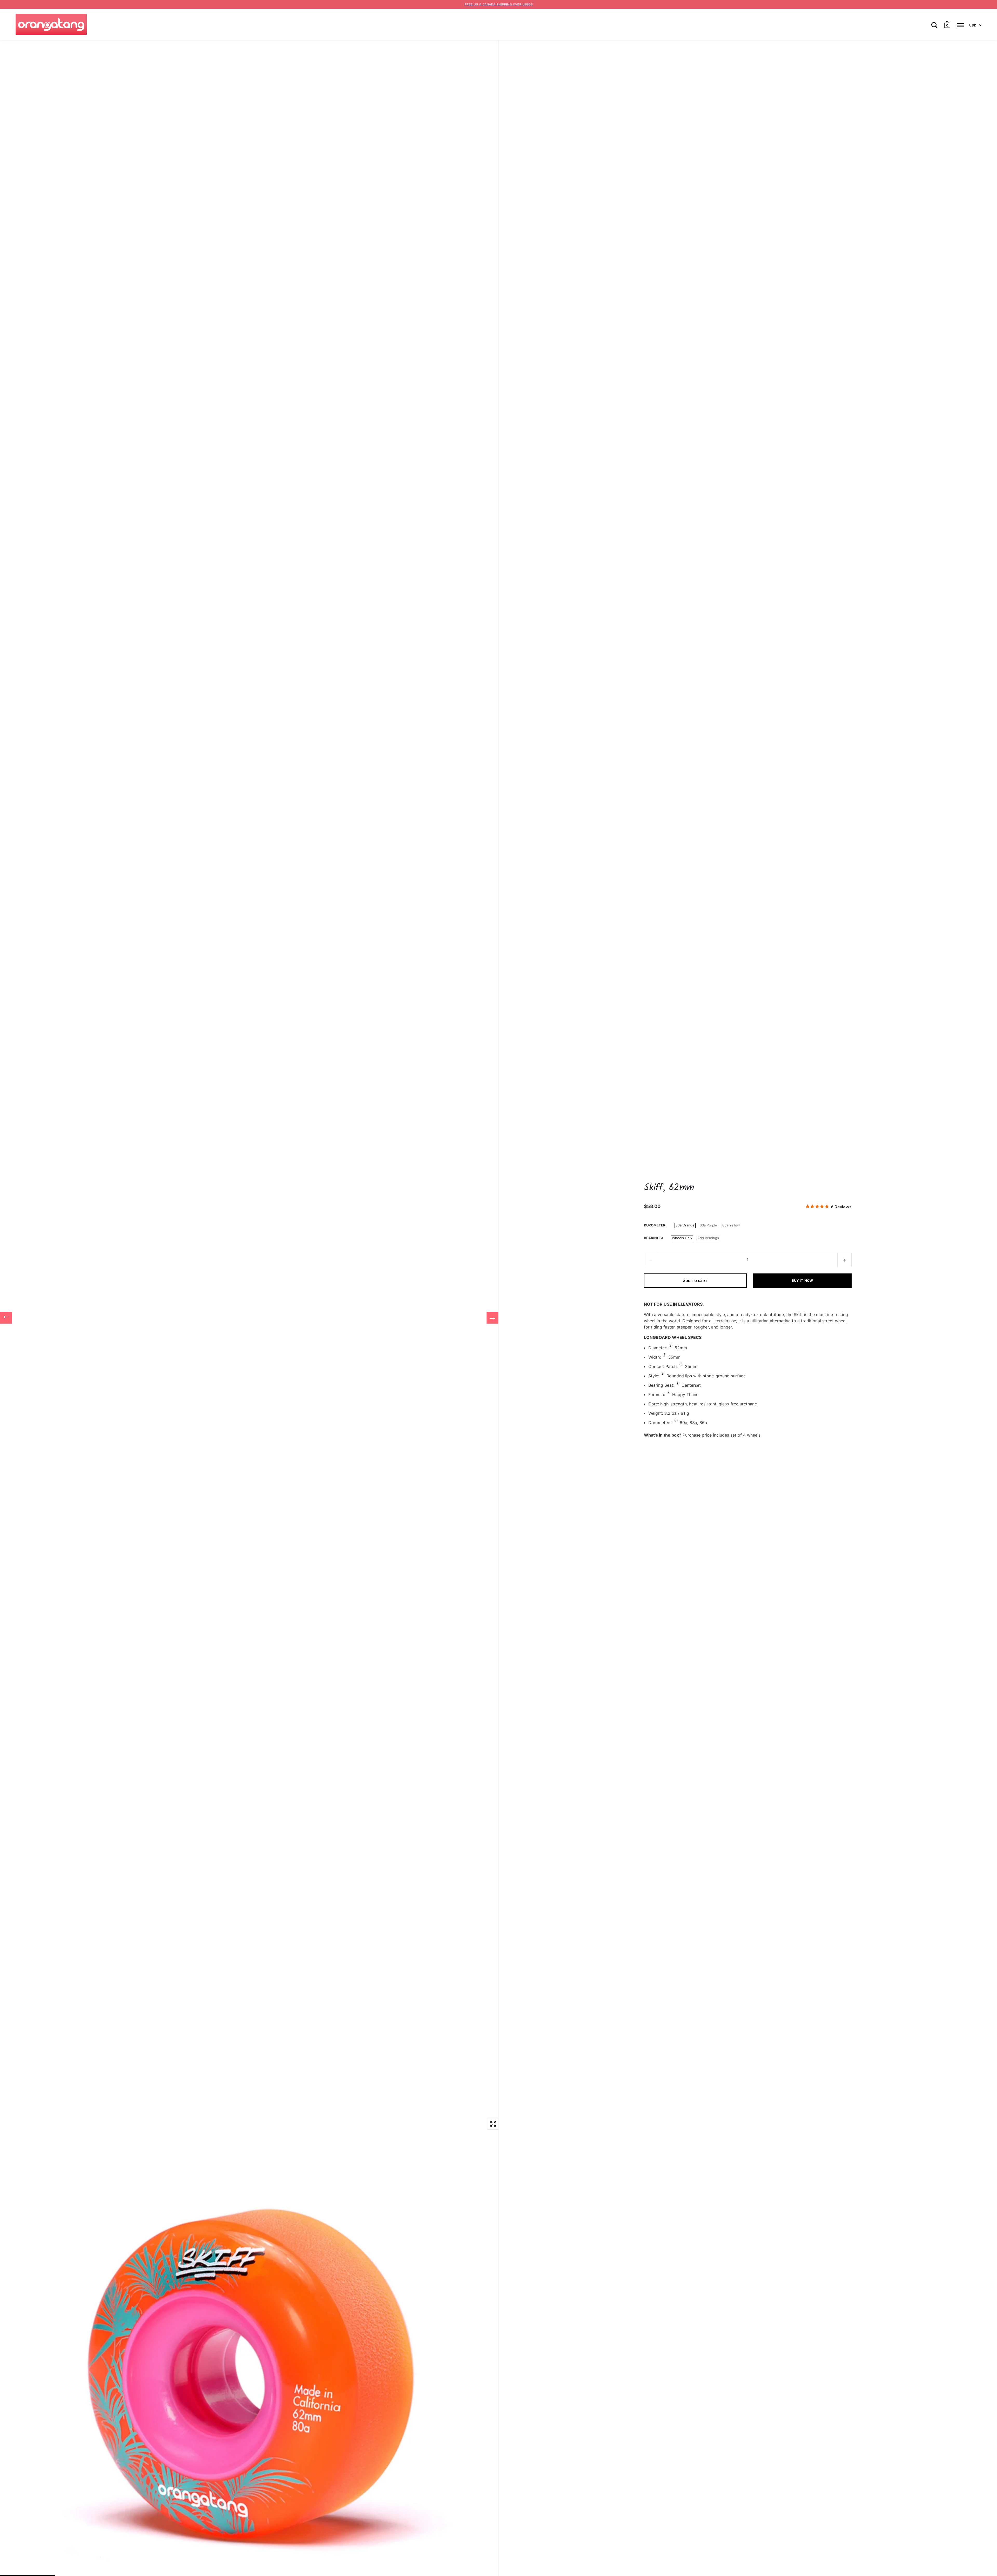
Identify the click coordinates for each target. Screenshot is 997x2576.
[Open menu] (960, 25)
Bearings (653, 1238)
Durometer (655, 1225)
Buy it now (802, 1281)
